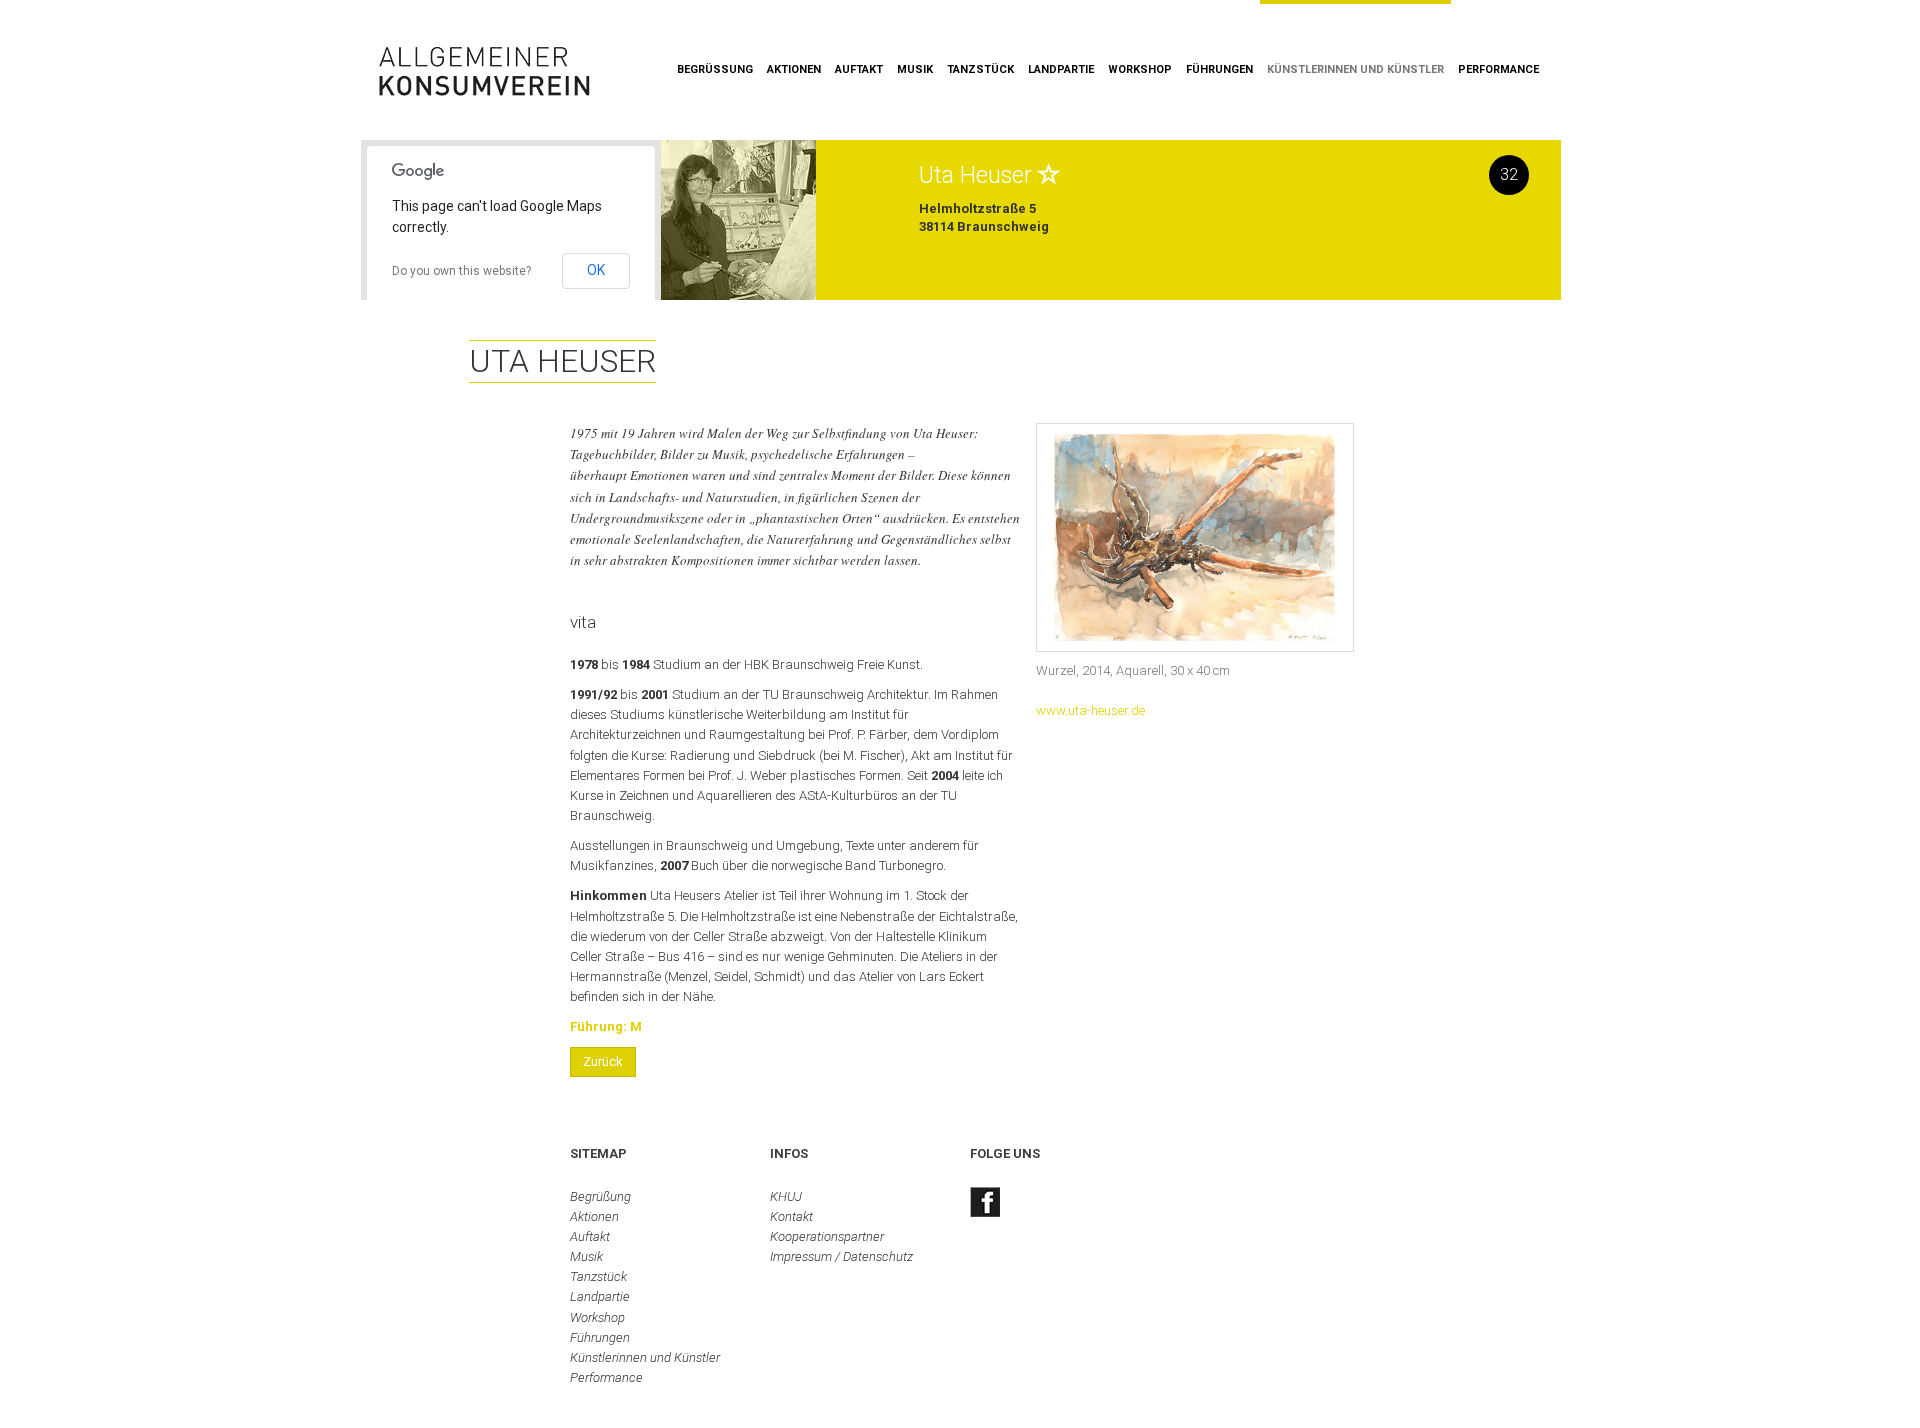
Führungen (1219, 69)
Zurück (603, 1061)
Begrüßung (715, 69)
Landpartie (1061, 69)
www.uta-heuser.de (1090, 710)
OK (596, 270)
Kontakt (791, 1216)
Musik (915, 69)
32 (1509, 174)
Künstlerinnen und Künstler (1355, 69)
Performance (1498, 69)
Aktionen (794, 69)
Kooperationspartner (827, 1236)
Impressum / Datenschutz (841, 1256)
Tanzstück (980, 69)
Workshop (1140, 69)
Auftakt (859, 69)
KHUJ (786, 1196)
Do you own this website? (461, 271)
